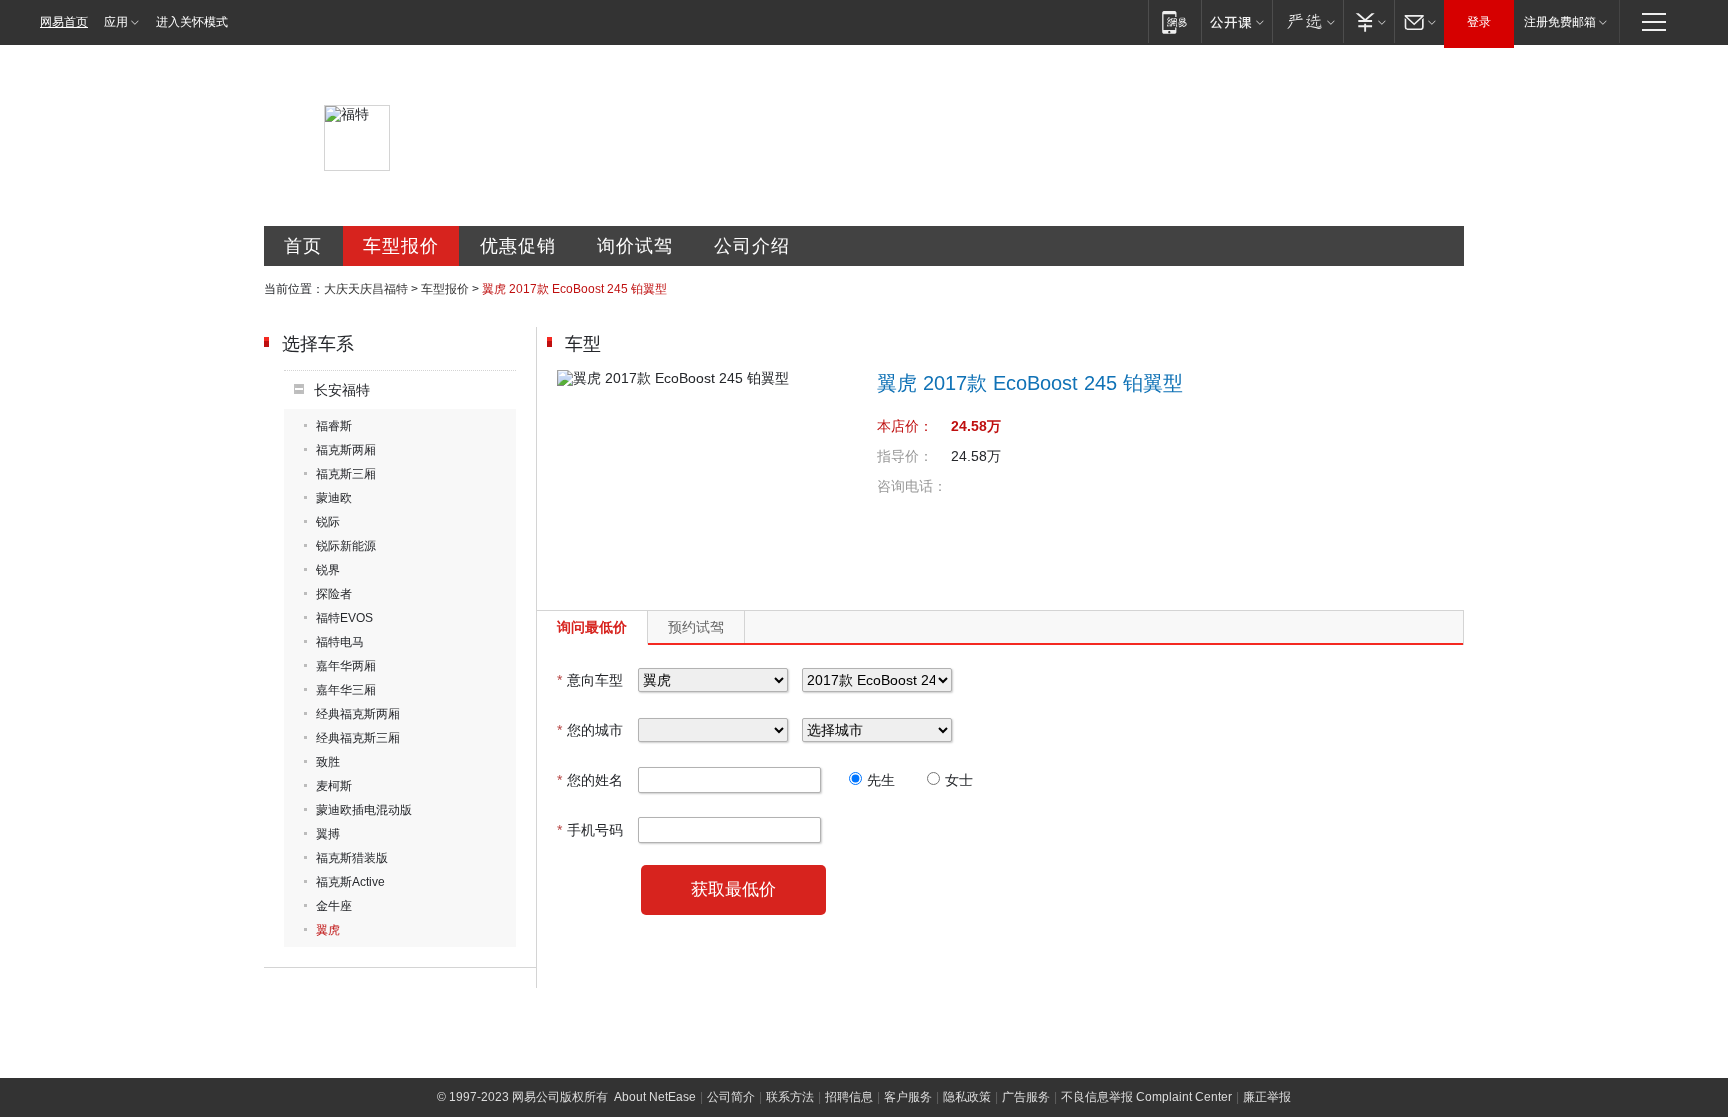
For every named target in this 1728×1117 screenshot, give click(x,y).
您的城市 (590, 730)
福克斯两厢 (346, 450)
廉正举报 (1267, 1097)
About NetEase (655, 1097)
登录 (1479, 22)
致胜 (328, 762)
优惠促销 (518, 246)
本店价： (905, 426)
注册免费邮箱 (1560, 22)
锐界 (328, 570)
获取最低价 (733, 889)
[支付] (1368, 21)
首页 (303, 246)
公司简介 (731, 1097)
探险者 (334, 594)
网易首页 (64, 22)
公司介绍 (752, 246)
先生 (881, 780)
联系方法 (790, 1097)
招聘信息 (849, 1097)
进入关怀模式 (192, 22)
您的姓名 (590, 780)
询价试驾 (635, 246)
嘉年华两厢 (346, 666)
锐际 (328, 522)
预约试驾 (696, 627)
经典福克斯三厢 (358, 738)
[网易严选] (1307, 21)
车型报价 (401, 246)
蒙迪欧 (334, 498)
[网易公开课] (1236, 21)
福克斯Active (350, 882)
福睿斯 (334, 426)
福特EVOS (344, 618)
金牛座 (334, 906)
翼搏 (328, 834)
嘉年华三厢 (346, 690)
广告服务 (1026, 1097)
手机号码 (590, 830)
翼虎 (328, 930)
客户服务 (908, 1097)
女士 (959, 780)
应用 (116, 22)
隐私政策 (967, 1097)
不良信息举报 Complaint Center (1146, 1097)
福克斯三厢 (346, 474)
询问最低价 (592, 627)
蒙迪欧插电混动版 (364, 810)
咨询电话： (912, 486)
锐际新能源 (346, 546)
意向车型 (590, 680)
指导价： (905, 456)
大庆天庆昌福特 (366, 289)
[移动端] (1174, 21)
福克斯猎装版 (352, 858)
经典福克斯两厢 (358, 714)
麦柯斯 (334, 786)
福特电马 (340, 642)
